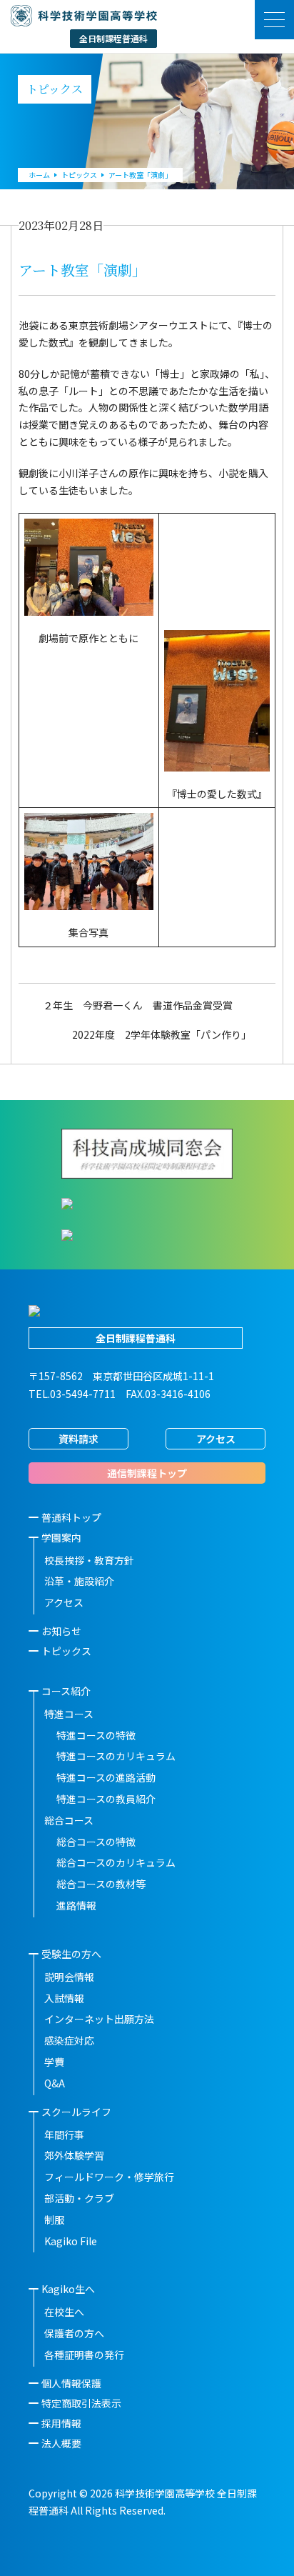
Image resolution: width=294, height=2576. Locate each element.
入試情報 (64, 1998)
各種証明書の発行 (84, 2355)
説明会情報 (69, 1977)
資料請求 (78, 1439)
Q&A (55, 2083)
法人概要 (61, 2443)
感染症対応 (69, 2040)
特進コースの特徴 (96, 1735)
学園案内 (61, 1537)
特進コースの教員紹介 (106, 1799)
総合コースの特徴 (96, 1842)
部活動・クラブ (79, 2198)
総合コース (69, 1820)
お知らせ (61, 1631)
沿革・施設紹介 (79, 1581)
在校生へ (64, 2312)
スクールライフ (76, 2112)
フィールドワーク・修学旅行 (109, 2177)
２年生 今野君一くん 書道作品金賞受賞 (138, 1005)
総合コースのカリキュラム (116, 1862)
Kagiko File (71, 2241)
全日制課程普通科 (136, 1338)
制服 (54, 2220)
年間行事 (64, 2135)
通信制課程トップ (147, 1473)
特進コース (69, 1714)
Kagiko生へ (68, 2289)
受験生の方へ (71, 1954)
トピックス (66, 1651)
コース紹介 (66, 1691)
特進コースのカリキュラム (116, 1756)
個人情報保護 (71, 2383)
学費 (54, 2062)
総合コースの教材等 (101, 1884)
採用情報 (61, 2423)
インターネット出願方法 (99, 2019)
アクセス (216, 1439)
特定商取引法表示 (81, 2403)
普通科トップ (71, 1517)
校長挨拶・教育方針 (89, 1560)
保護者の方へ (74, 2333)
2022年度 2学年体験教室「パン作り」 (162, 1034)
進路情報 (76, 1905)
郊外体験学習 (74, 2155)
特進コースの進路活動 (106, 1777)
